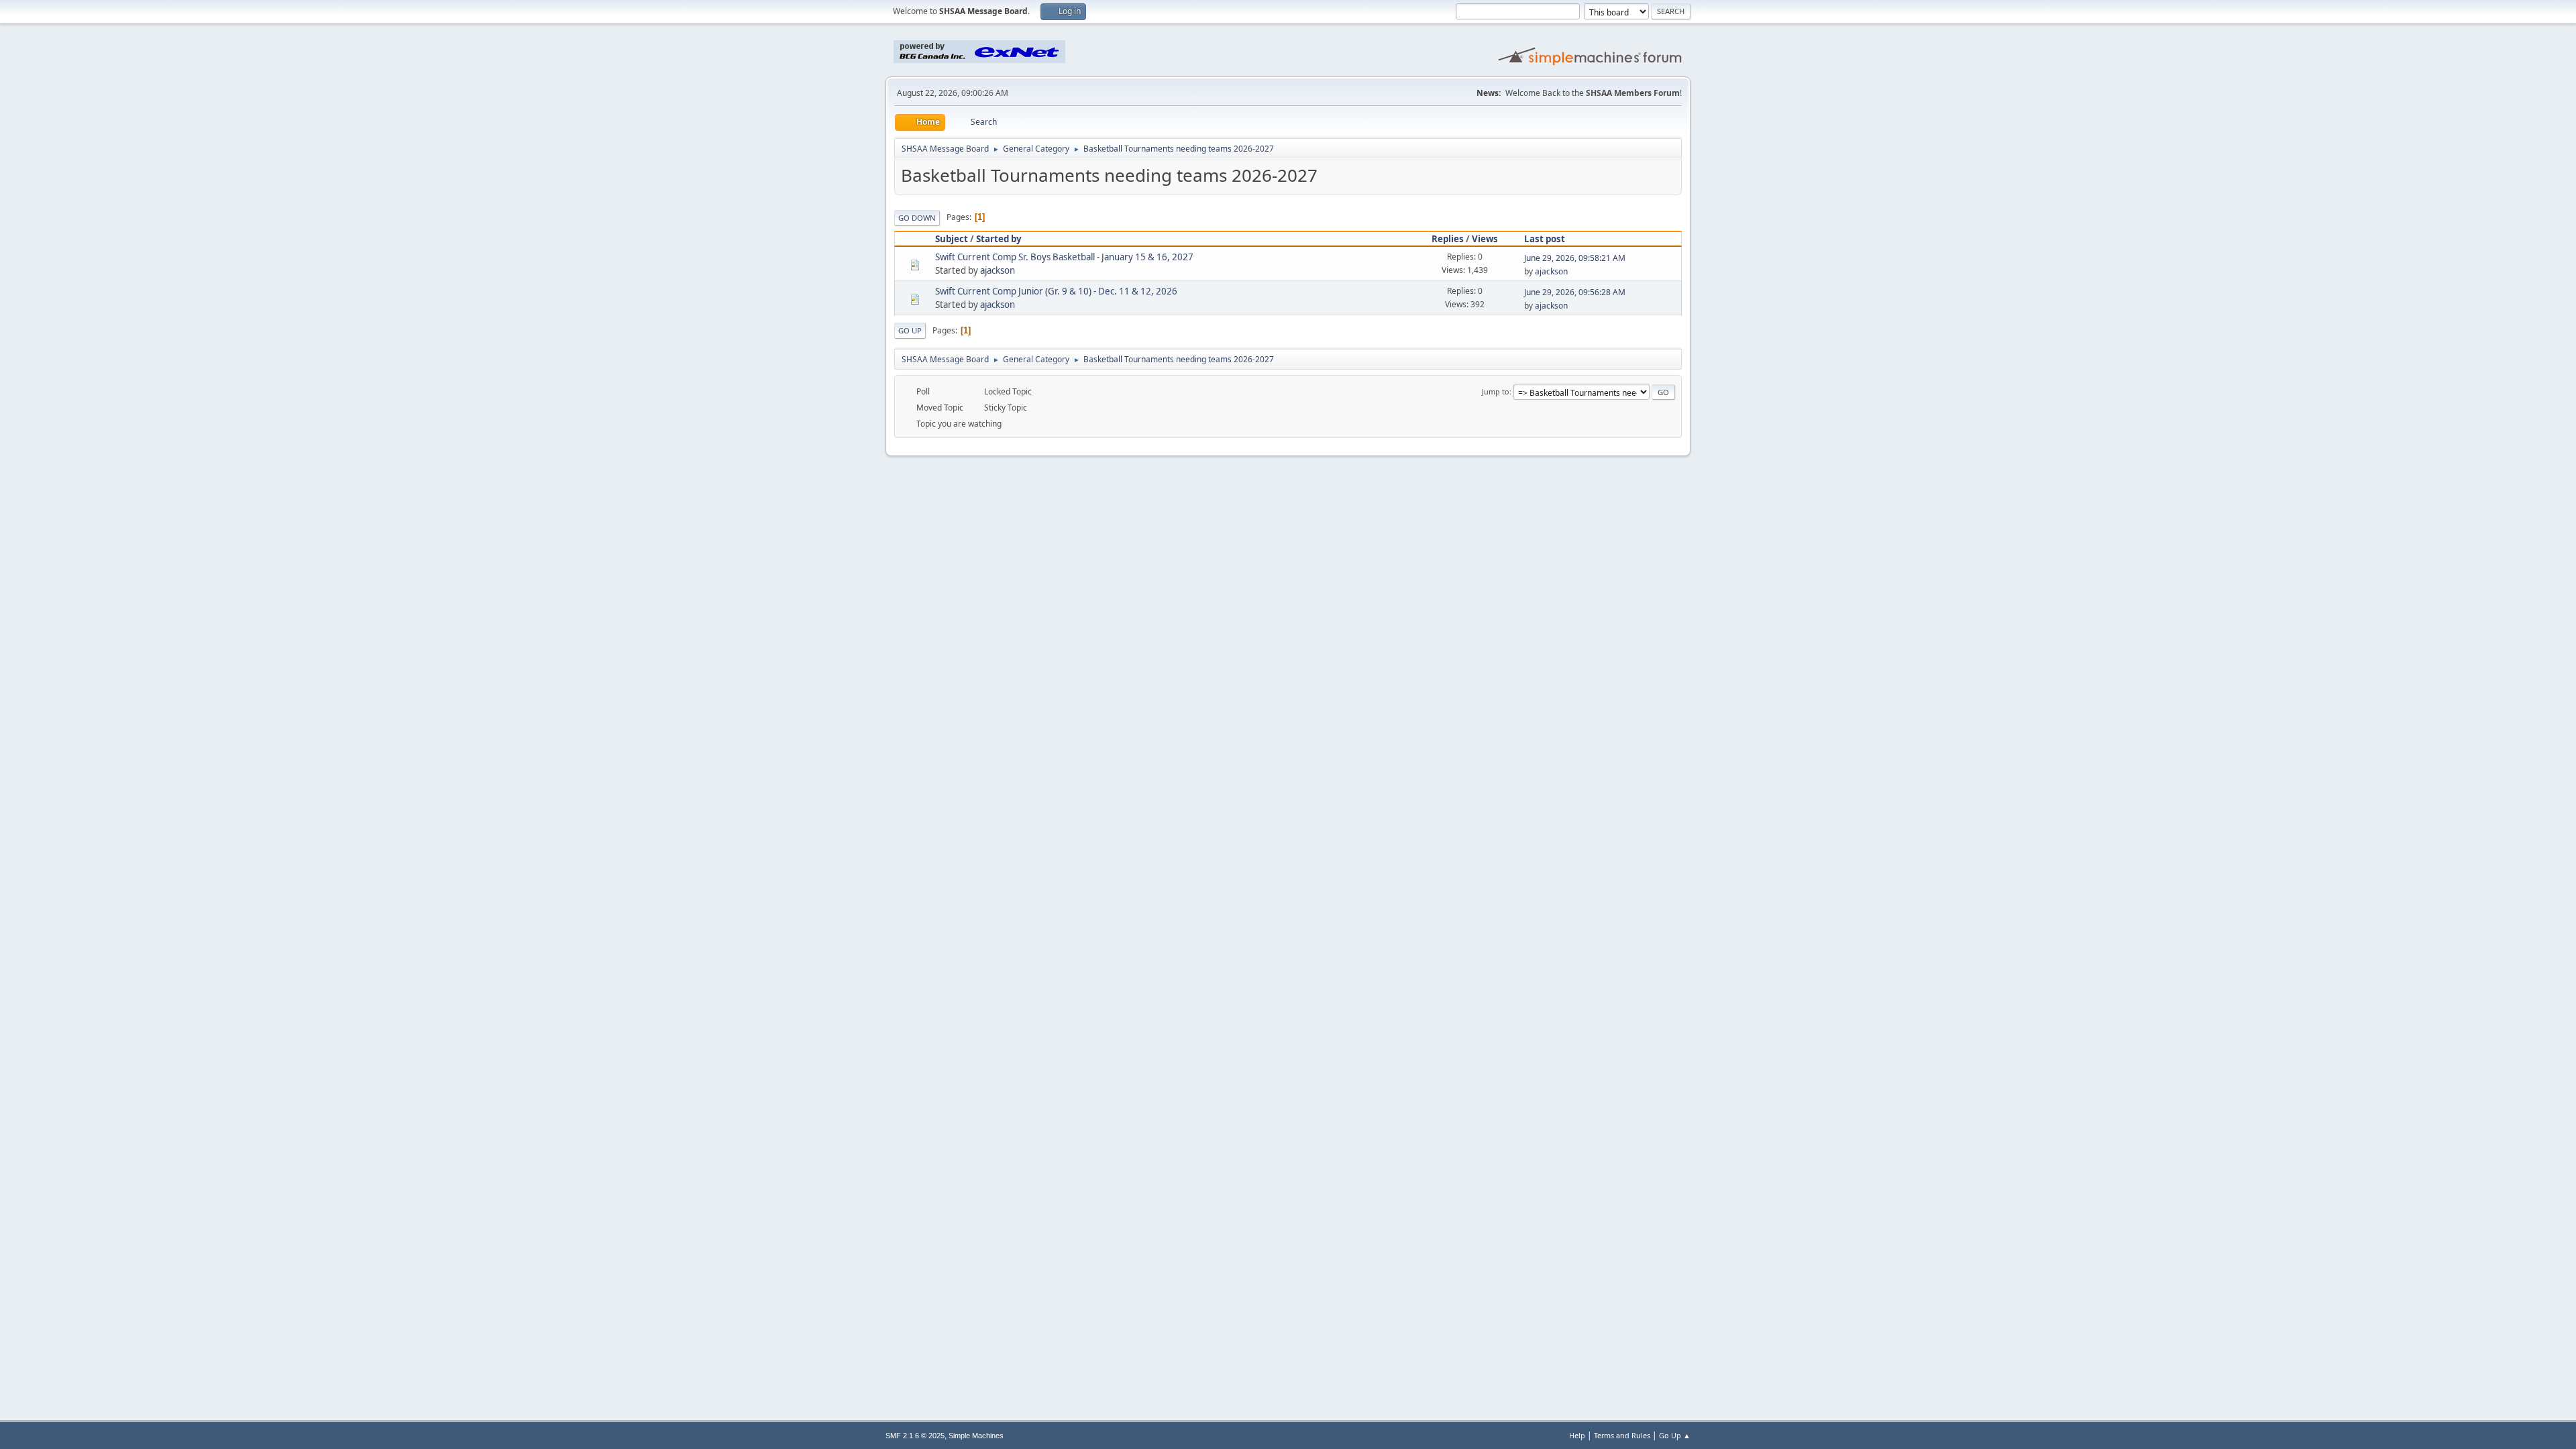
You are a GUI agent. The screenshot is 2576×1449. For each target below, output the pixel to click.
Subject (952, 239)
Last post (1545, 239)
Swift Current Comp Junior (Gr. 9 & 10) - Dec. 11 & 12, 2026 (1056, 291)
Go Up (910, 330)
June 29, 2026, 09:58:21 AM (1575, 258)
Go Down (917, 218)
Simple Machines (976, 1436)
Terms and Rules (1622, 1435)
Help (1577, 1435)
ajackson (998, 270)
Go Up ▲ (1675, 1435)
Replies (1448, 239)
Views (1485, 239)
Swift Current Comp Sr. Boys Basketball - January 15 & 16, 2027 (1064, 257)
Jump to (1496, 391)
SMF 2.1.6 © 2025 (915, 1436)
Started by (999, 239)
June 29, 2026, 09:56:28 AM (1575, 292)
